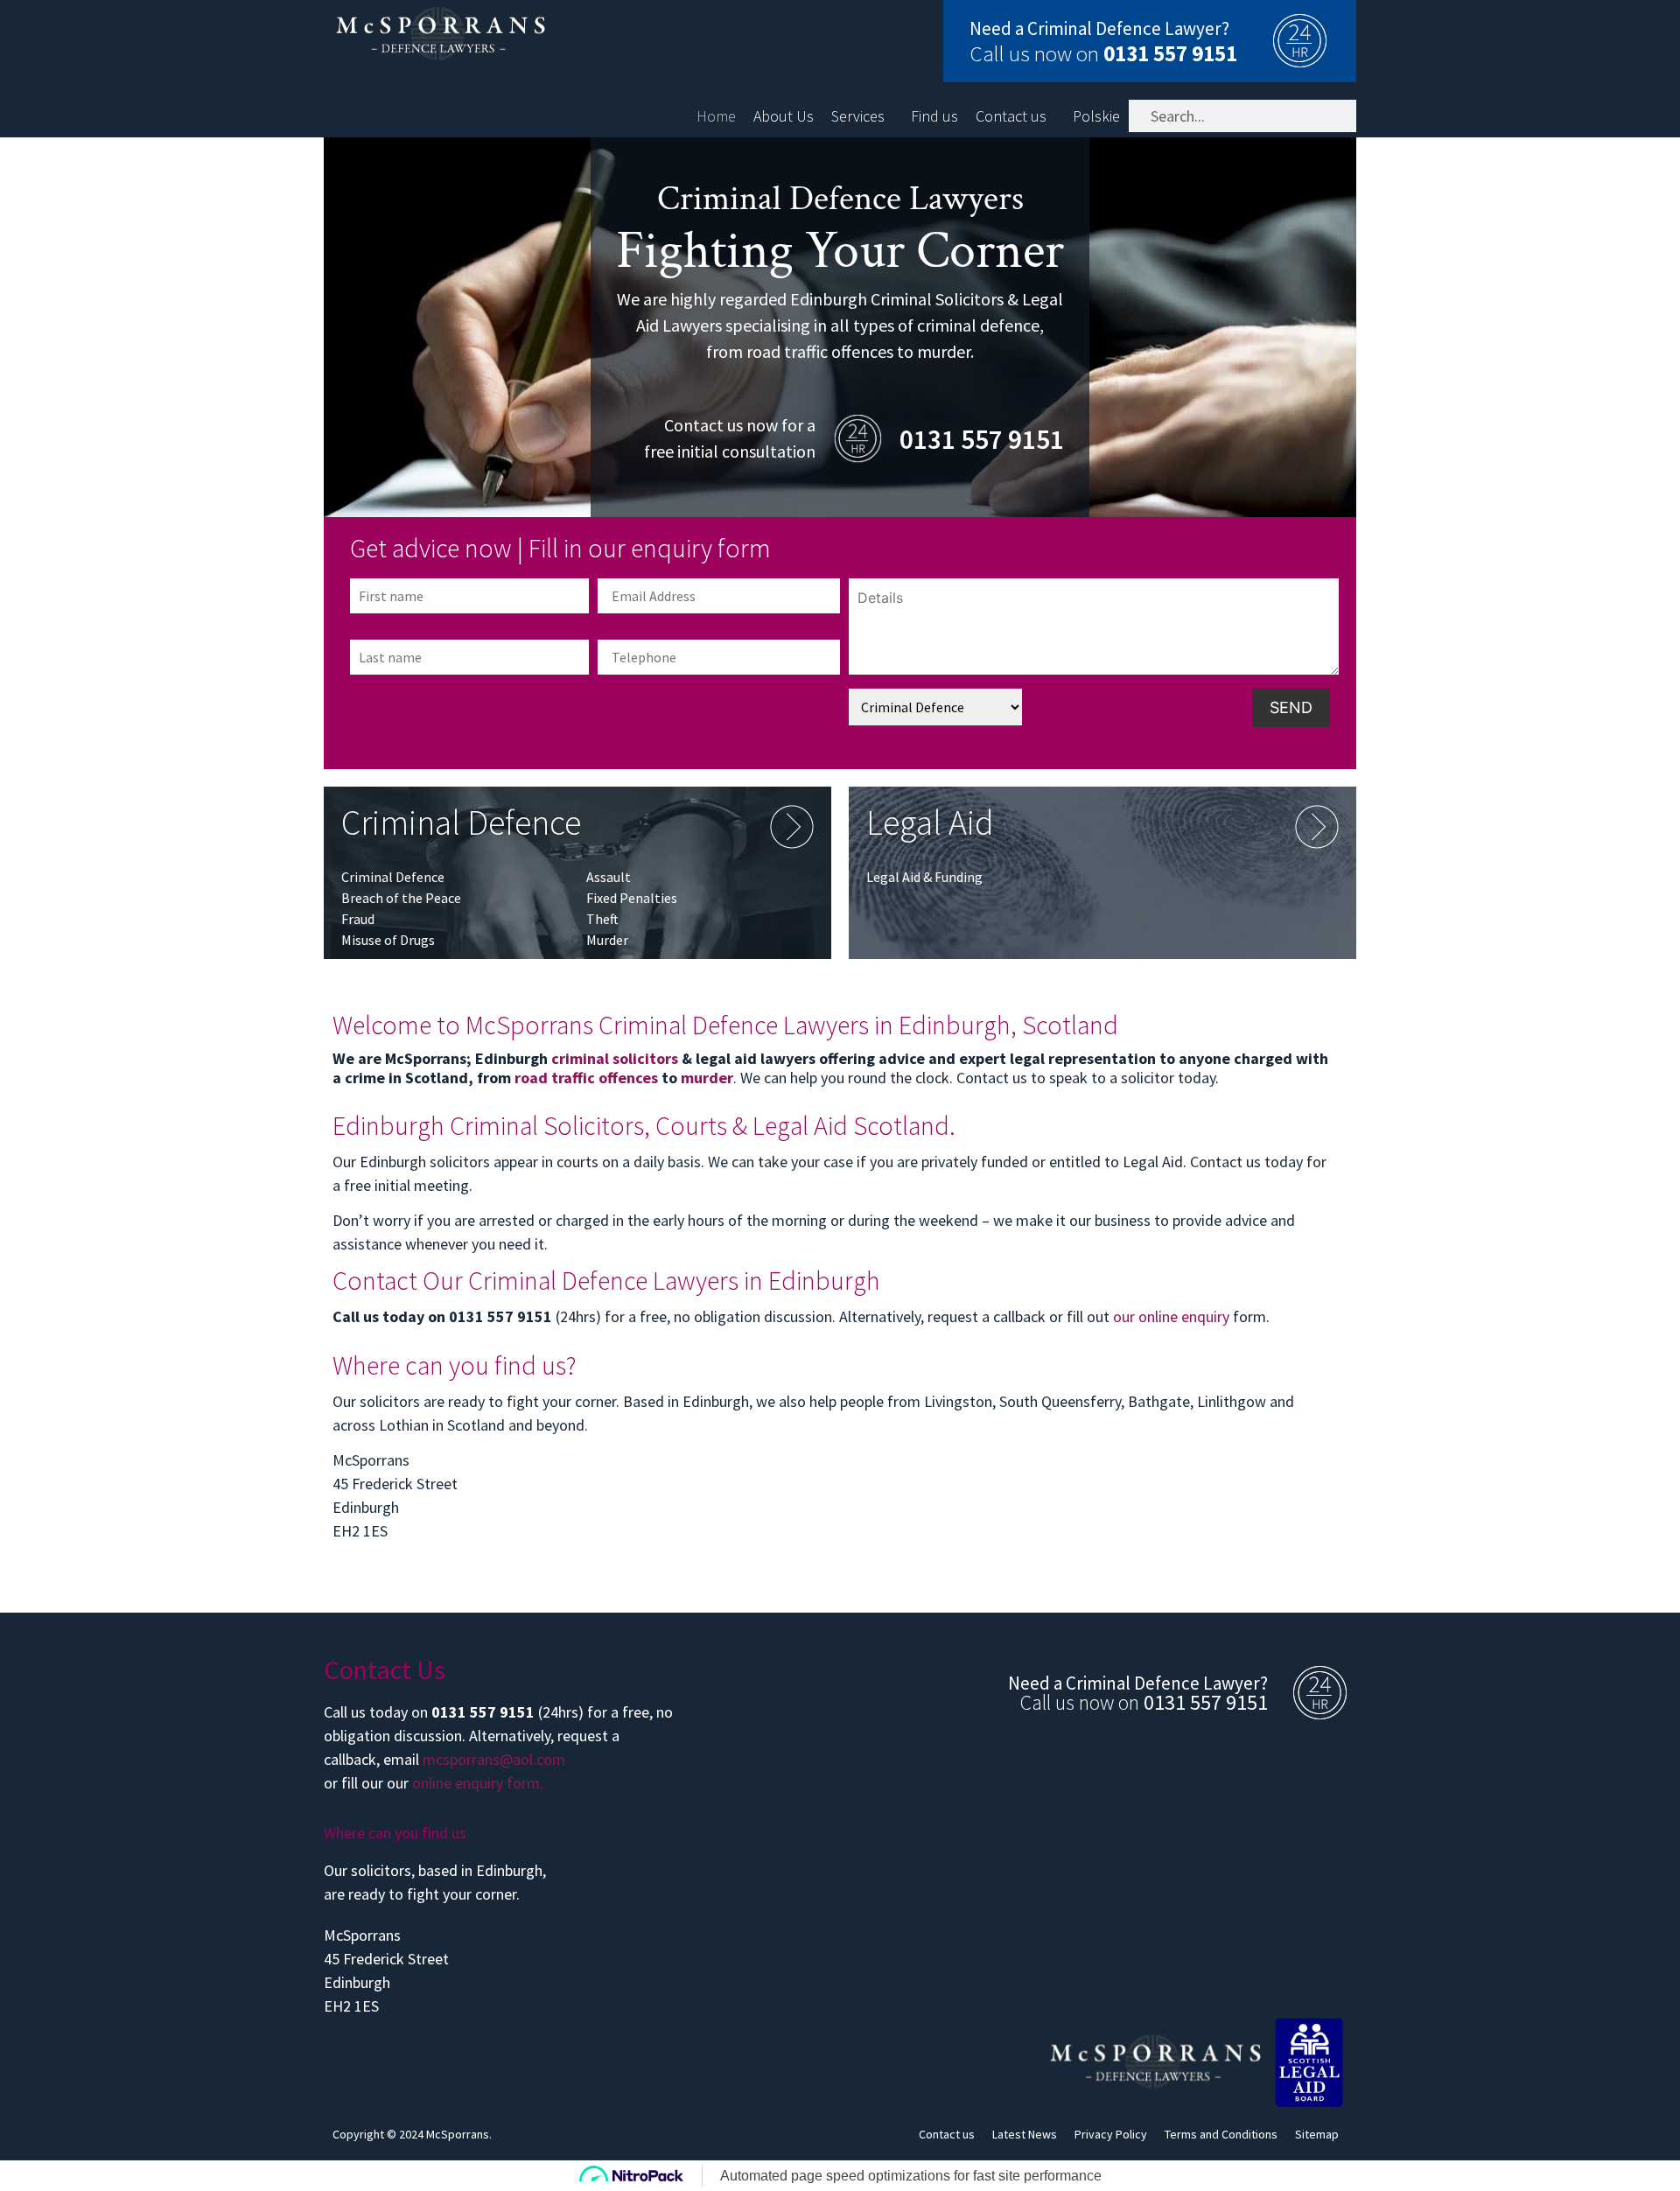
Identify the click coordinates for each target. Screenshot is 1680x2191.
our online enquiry (1171, 1316)
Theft (602, 919)
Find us (934, 116)
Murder (607, 940)
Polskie (1096, 116)
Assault (609, 877)
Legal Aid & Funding (924, 877)
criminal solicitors (615, 1058)
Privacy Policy (1111, 2134)
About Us (784, 116)
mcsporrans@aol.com (494, 1759)
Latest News (1025, 2134)
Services (858, 116)
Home (716, 116)
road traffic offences (586, 1078)
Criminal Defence (393, 877)
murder (707, 1078)
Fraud (358, 919)
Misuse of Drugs (388, 940)
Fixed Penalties (632, 898)
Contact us (1011, 116)
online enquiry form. (478, 1783)
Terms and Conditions (1221, 2134)
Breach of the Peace (401, 898)
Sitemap (1317, 2134)
